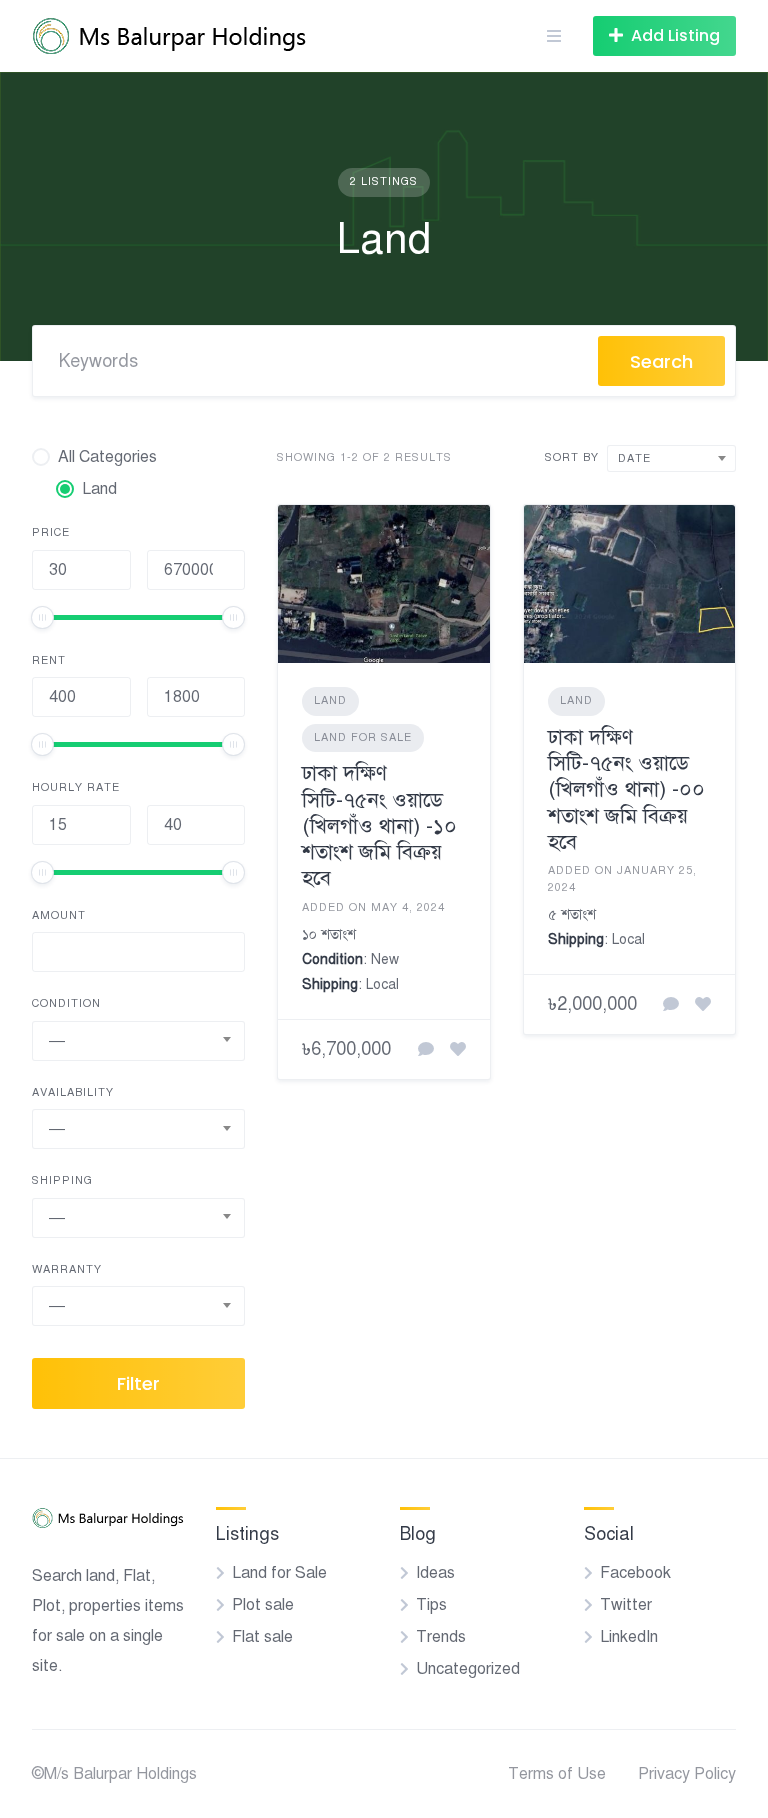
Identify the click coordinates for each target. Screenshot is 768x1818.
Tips (431, 1605)
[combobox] (138, 1041)
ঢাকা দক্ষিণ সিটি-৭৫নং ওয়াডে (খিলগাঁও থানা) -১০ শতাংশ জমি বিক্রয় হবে (379, 825)
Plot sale (263, 1605)
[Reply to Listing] (426, 1050)
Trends (441, 1637)
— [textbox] (57, 1041)
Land (330, 700)
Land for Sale (363, 737)
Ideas (435, 1573)
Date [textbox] (634, 458)
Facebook (635, 1573)
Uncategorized (468, 1669)
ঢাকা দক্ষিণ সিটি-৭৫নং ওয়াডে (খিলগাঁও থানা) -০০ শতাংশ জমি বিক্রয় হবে (626, 789)
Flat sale (262, 1637)
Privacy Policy (687, 1774)
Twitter (626, 1605)
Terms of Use (557, 1774)
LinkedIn (629, 1637)
